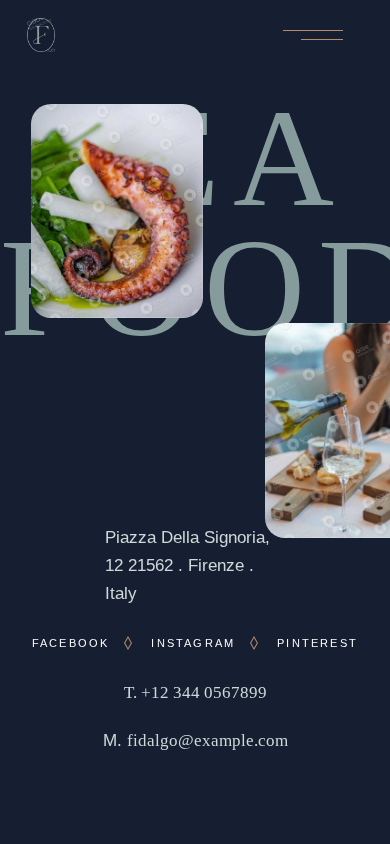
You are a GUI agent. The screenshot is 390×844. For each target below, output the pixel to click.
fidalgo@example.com (207, 740)
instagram (193, 643)
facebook (71, 643)
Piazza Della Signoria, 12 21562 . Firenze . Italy (187, 565)
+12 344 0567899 (204, 692)
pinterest (317, 643)
